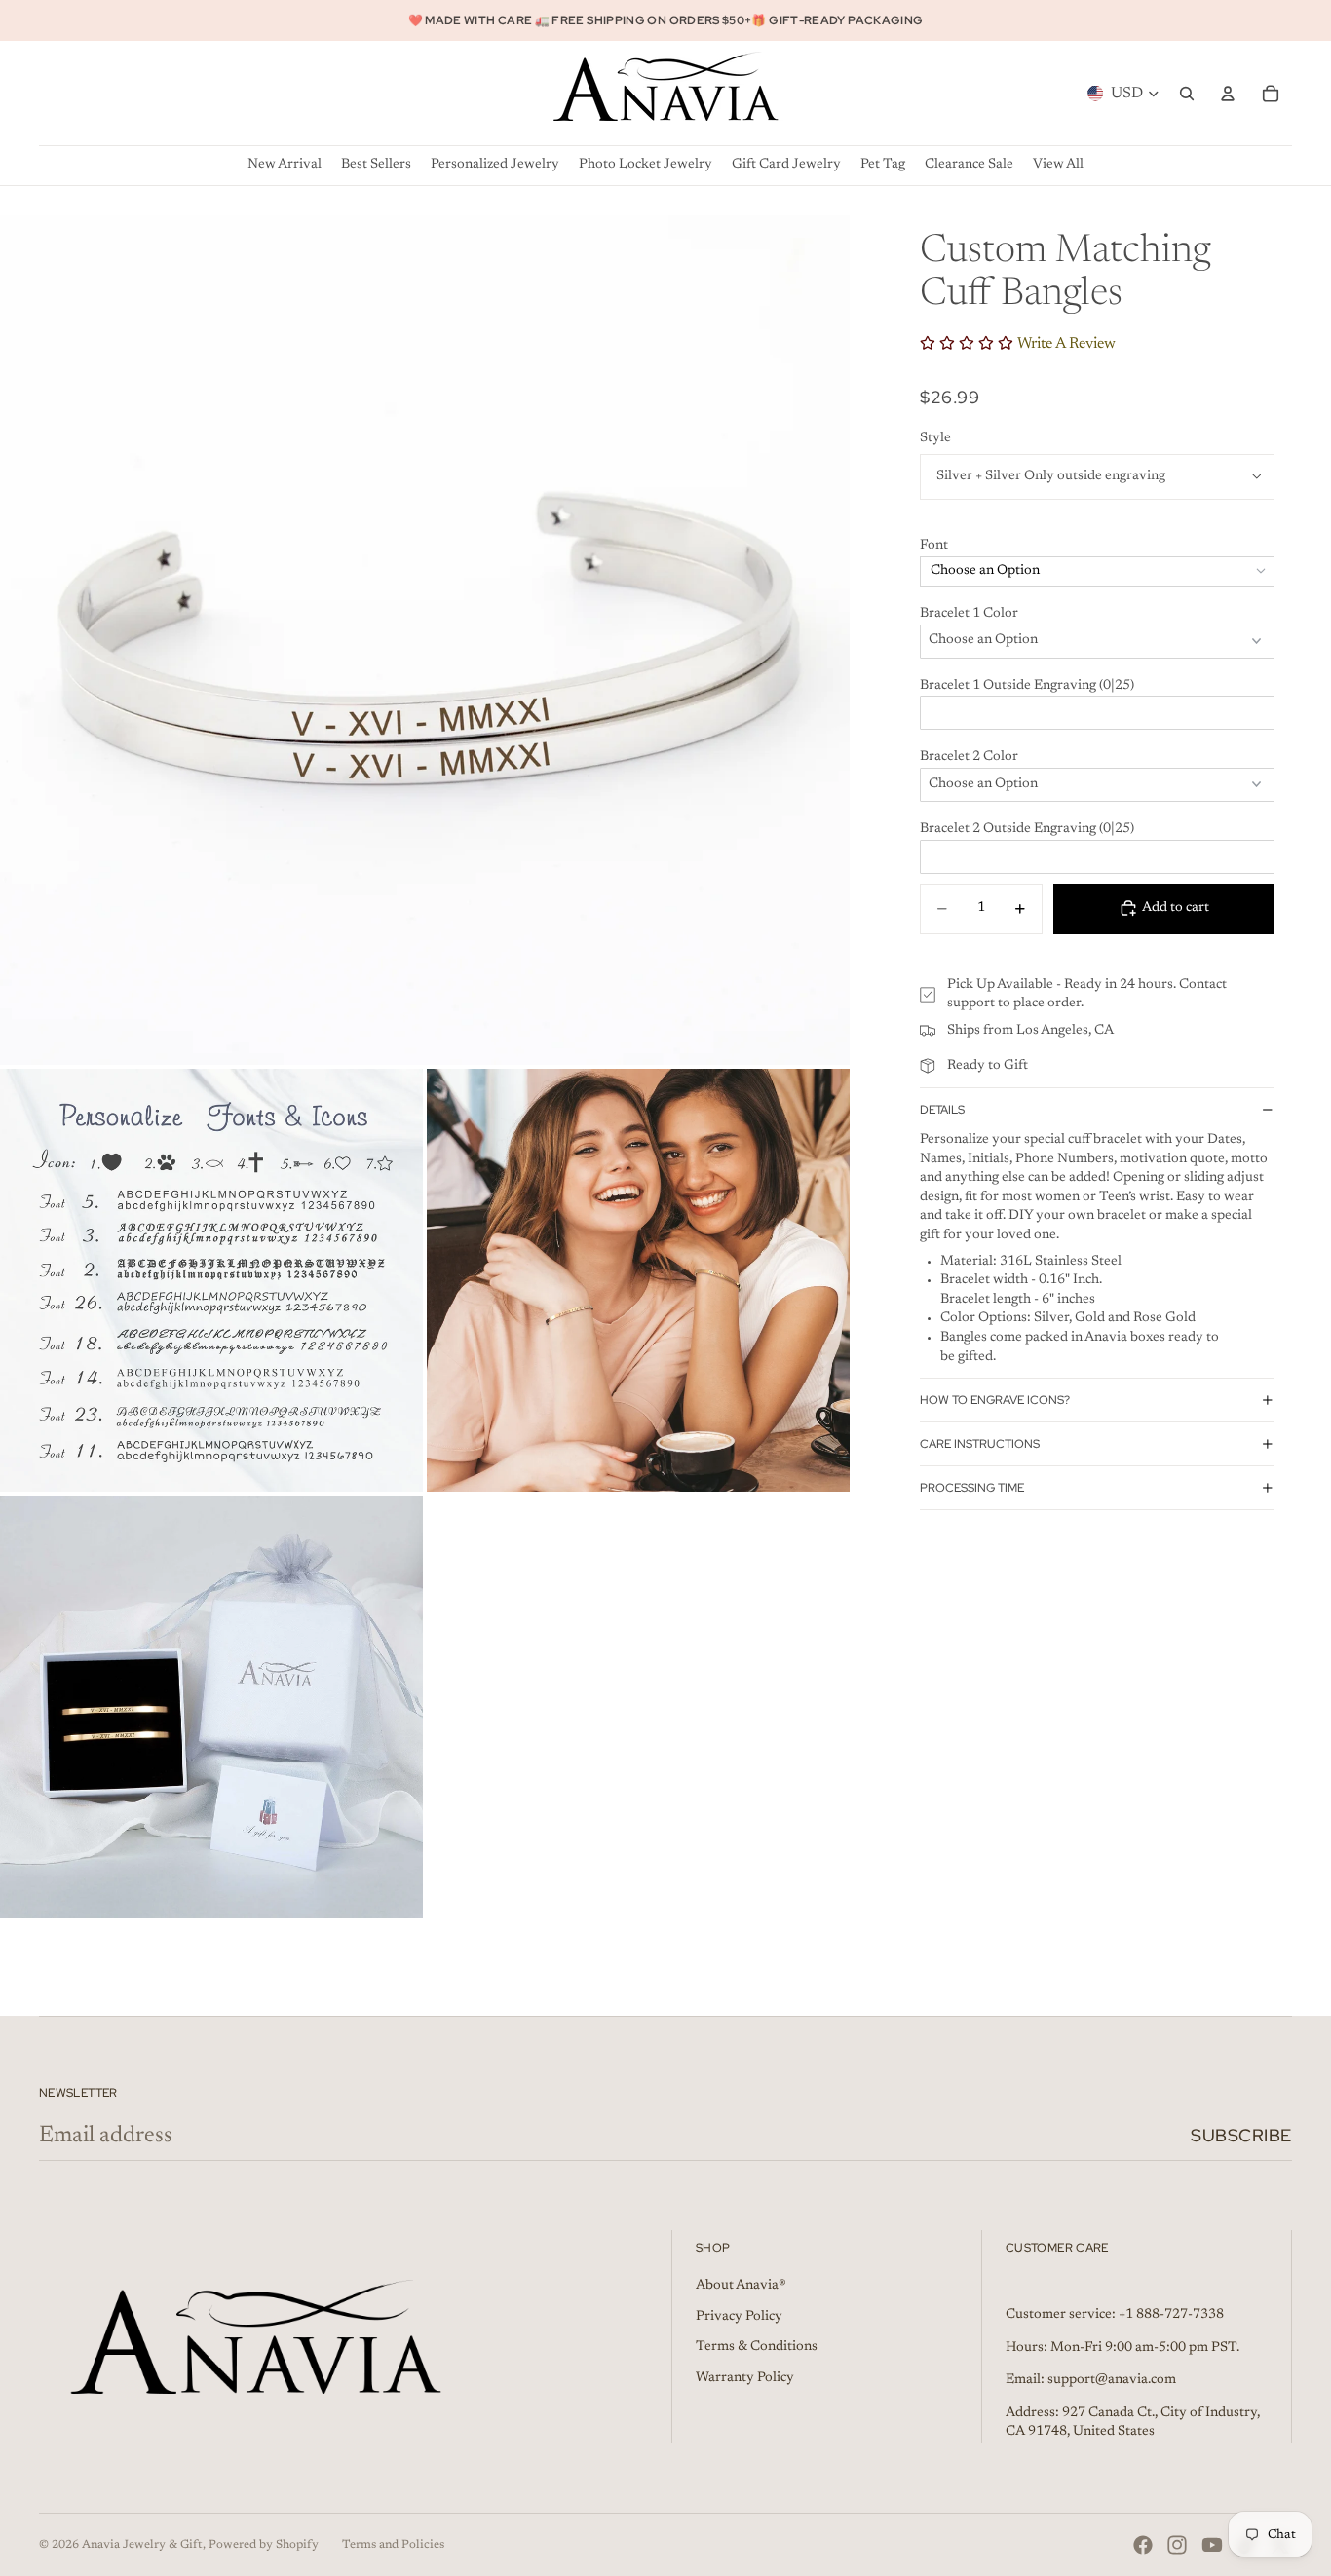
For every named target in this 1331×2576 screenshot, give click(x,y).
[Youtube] (1212, 2545)
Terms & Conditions (757, 2347)
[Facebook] (1143, 2545)
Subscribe (1241, 2135)
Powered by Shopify (264, 2545)
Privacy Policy (739, 2317)
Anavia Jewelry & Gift (142, 2545)
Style (935, 438)
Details (942, 1109)
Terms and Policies (393, 2545)
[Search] (1187, 94)
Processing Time (972, 1488)
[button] (1097, 547)
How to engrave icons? (995, 1400)
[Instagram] (1177, 2545)
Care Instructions (980, 1444)
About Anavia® (741, 2286)
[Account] (1228, 94)
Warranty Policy (745, 2378)
